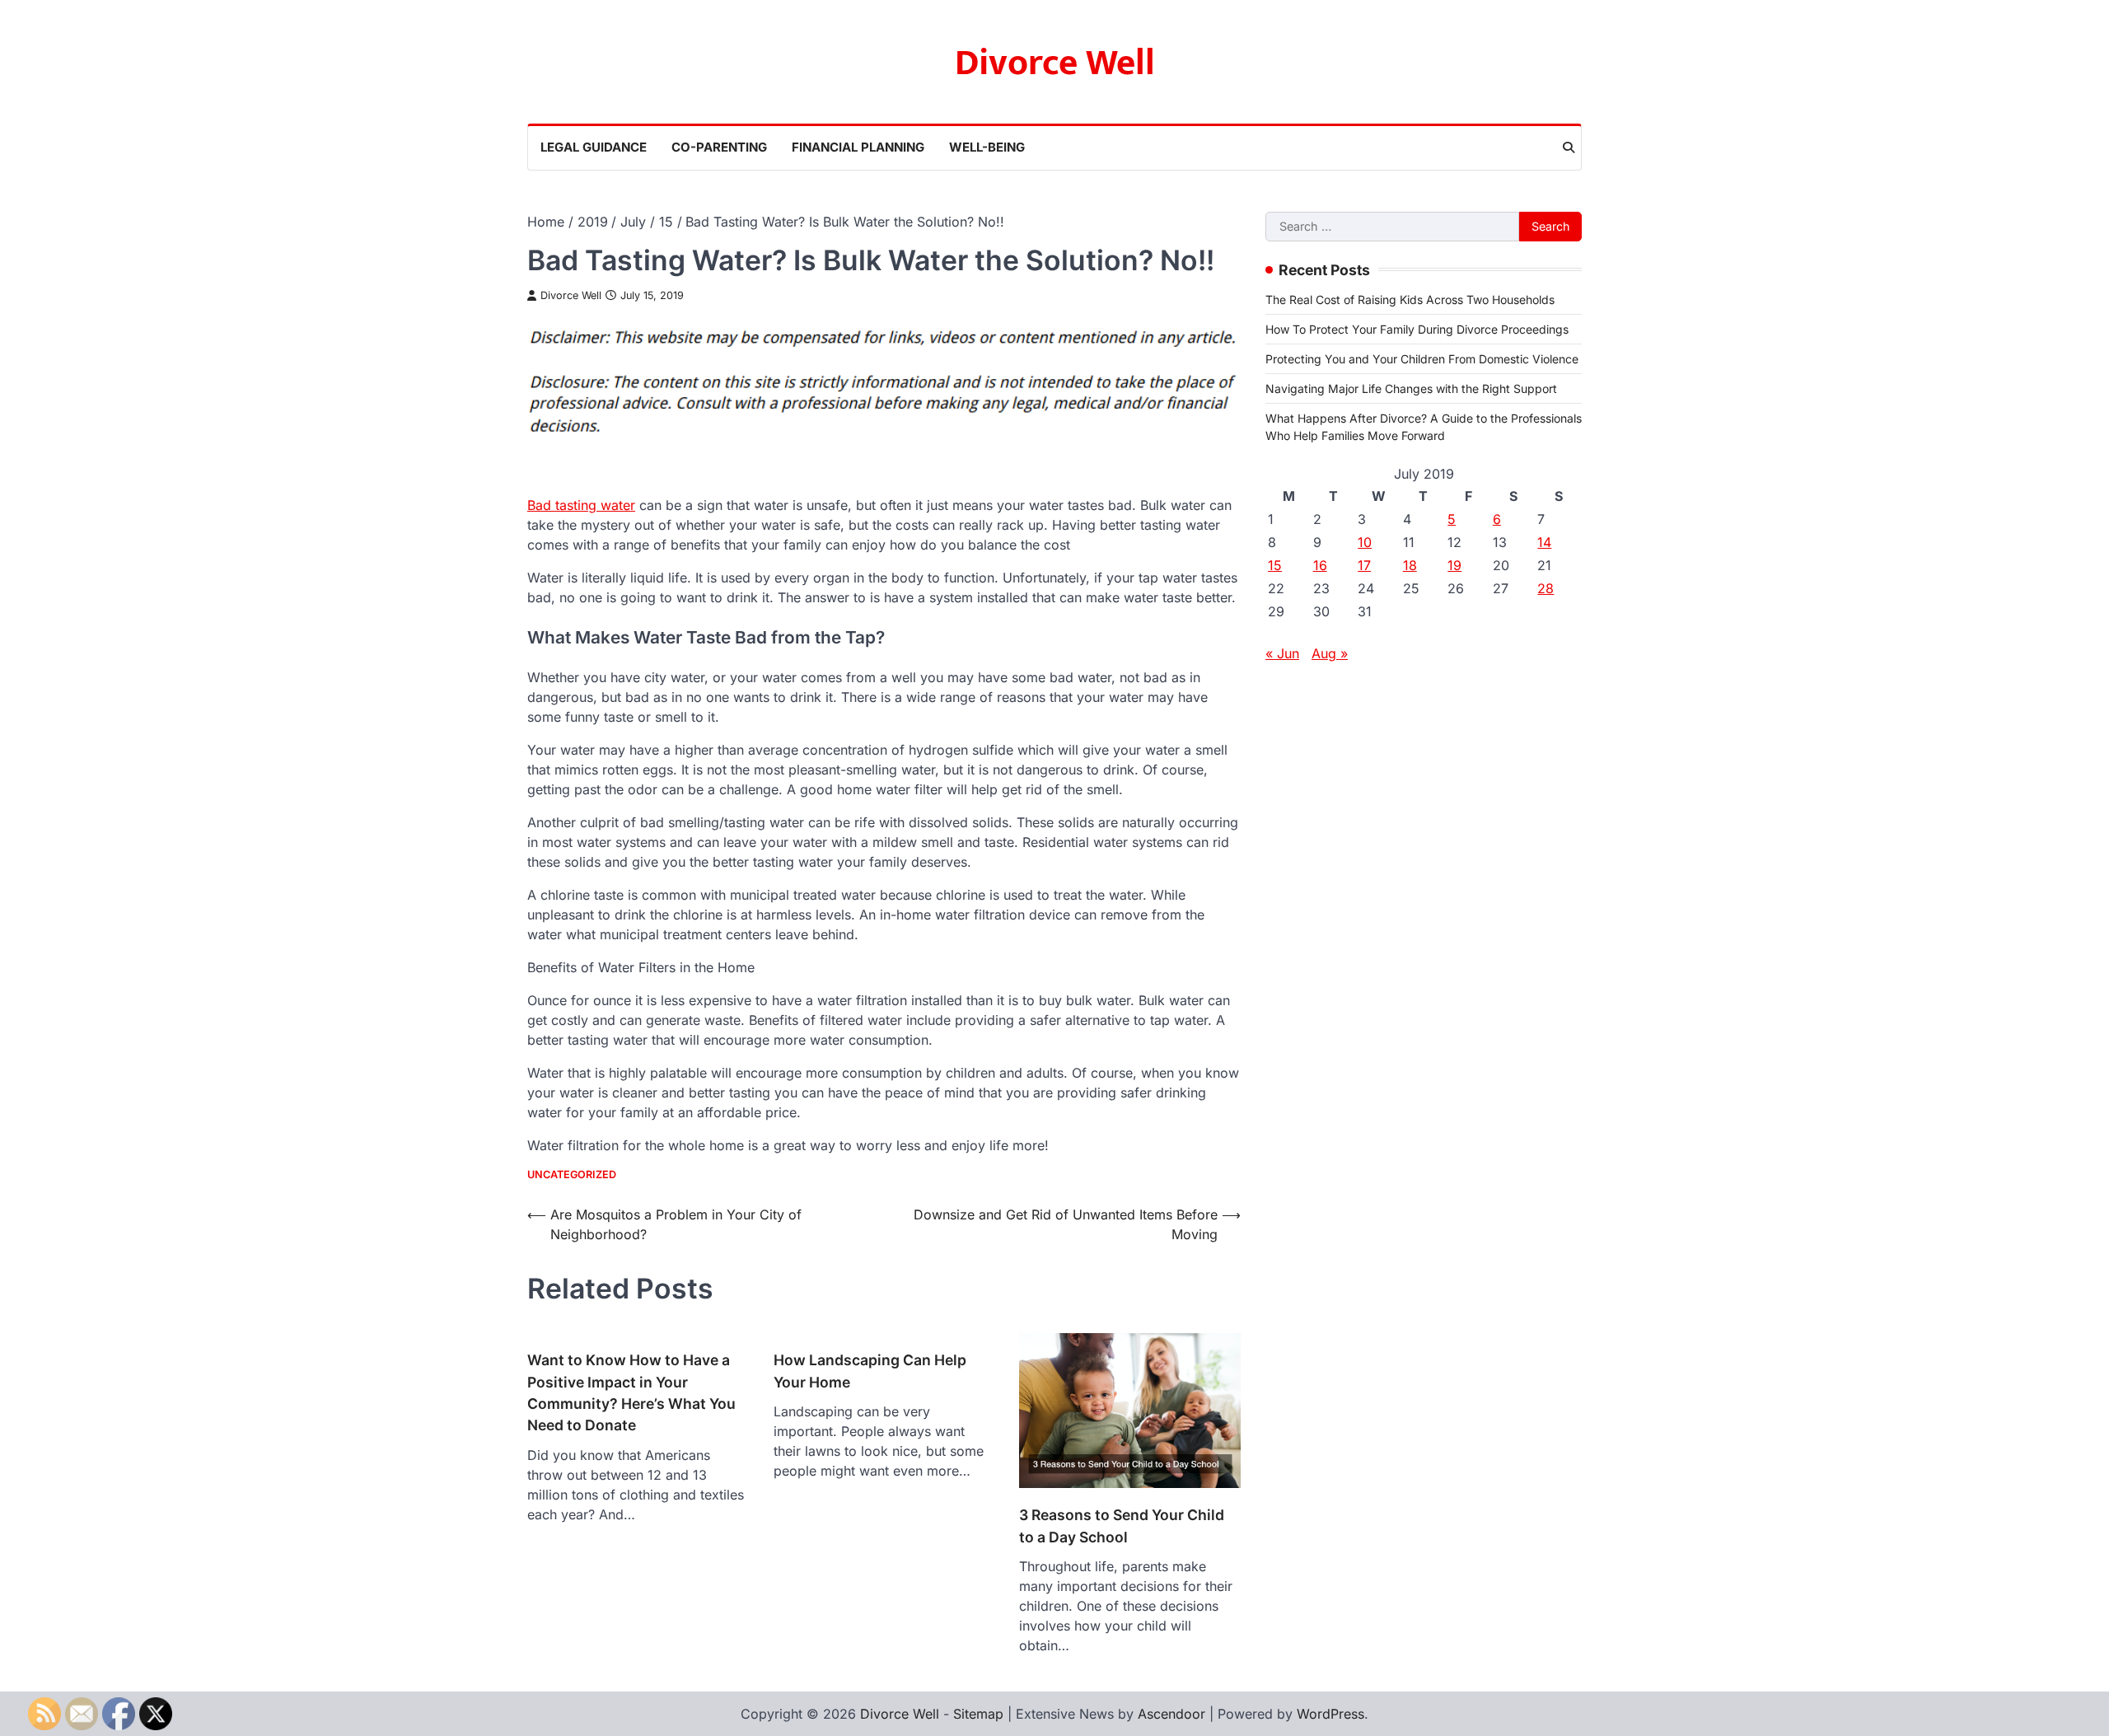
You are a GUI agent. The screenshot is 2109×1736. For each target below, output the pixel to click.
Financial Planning (858, 147)
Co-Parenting (719, 147)
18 (1410, 564)
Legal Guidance (594, 147)
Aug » (1330, 653)
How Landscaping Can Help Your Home (870, 1371)
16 (1320, 564)
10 (1365, 541)
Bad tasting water (581, 505)
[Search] (1569, 147)
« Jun (1282, 653)
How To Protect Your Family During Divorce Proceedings (1417, 328)
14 (1544, 541)
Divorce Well (1055, 63)
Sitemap (978, 1714)
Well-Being (987, 147)
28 (1546, 587)
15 (1275, 564)
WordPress (1330, 1714)
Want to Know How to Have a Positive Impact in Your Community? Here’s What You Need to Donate (631, 1392)
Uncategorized (572, 1174)
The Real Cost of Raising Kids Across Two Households (1410, 299)
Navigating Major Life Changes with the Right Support (1411, 388)
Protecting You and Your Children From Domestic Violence (1422, 358)
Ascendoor (1171, 1714)
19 (1454, 564)
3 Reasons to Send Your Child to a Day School (1122, 1525)
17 (1364, 564)
